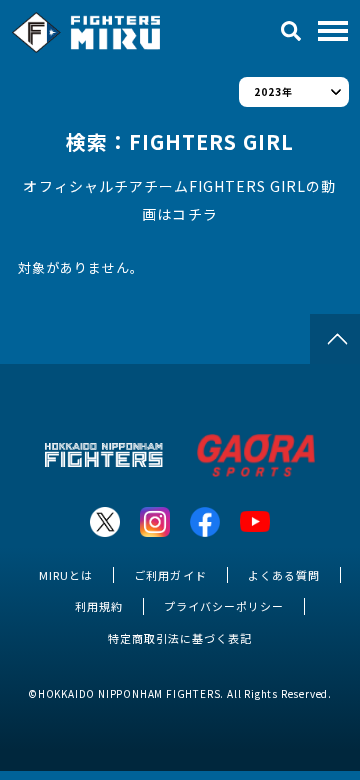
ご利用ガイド (170, 575)
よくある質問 (284, 575)
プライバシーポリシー (224, 606)
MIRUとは (66, 575)
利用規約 (99, 606)
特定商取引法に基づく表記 (180, 638)
